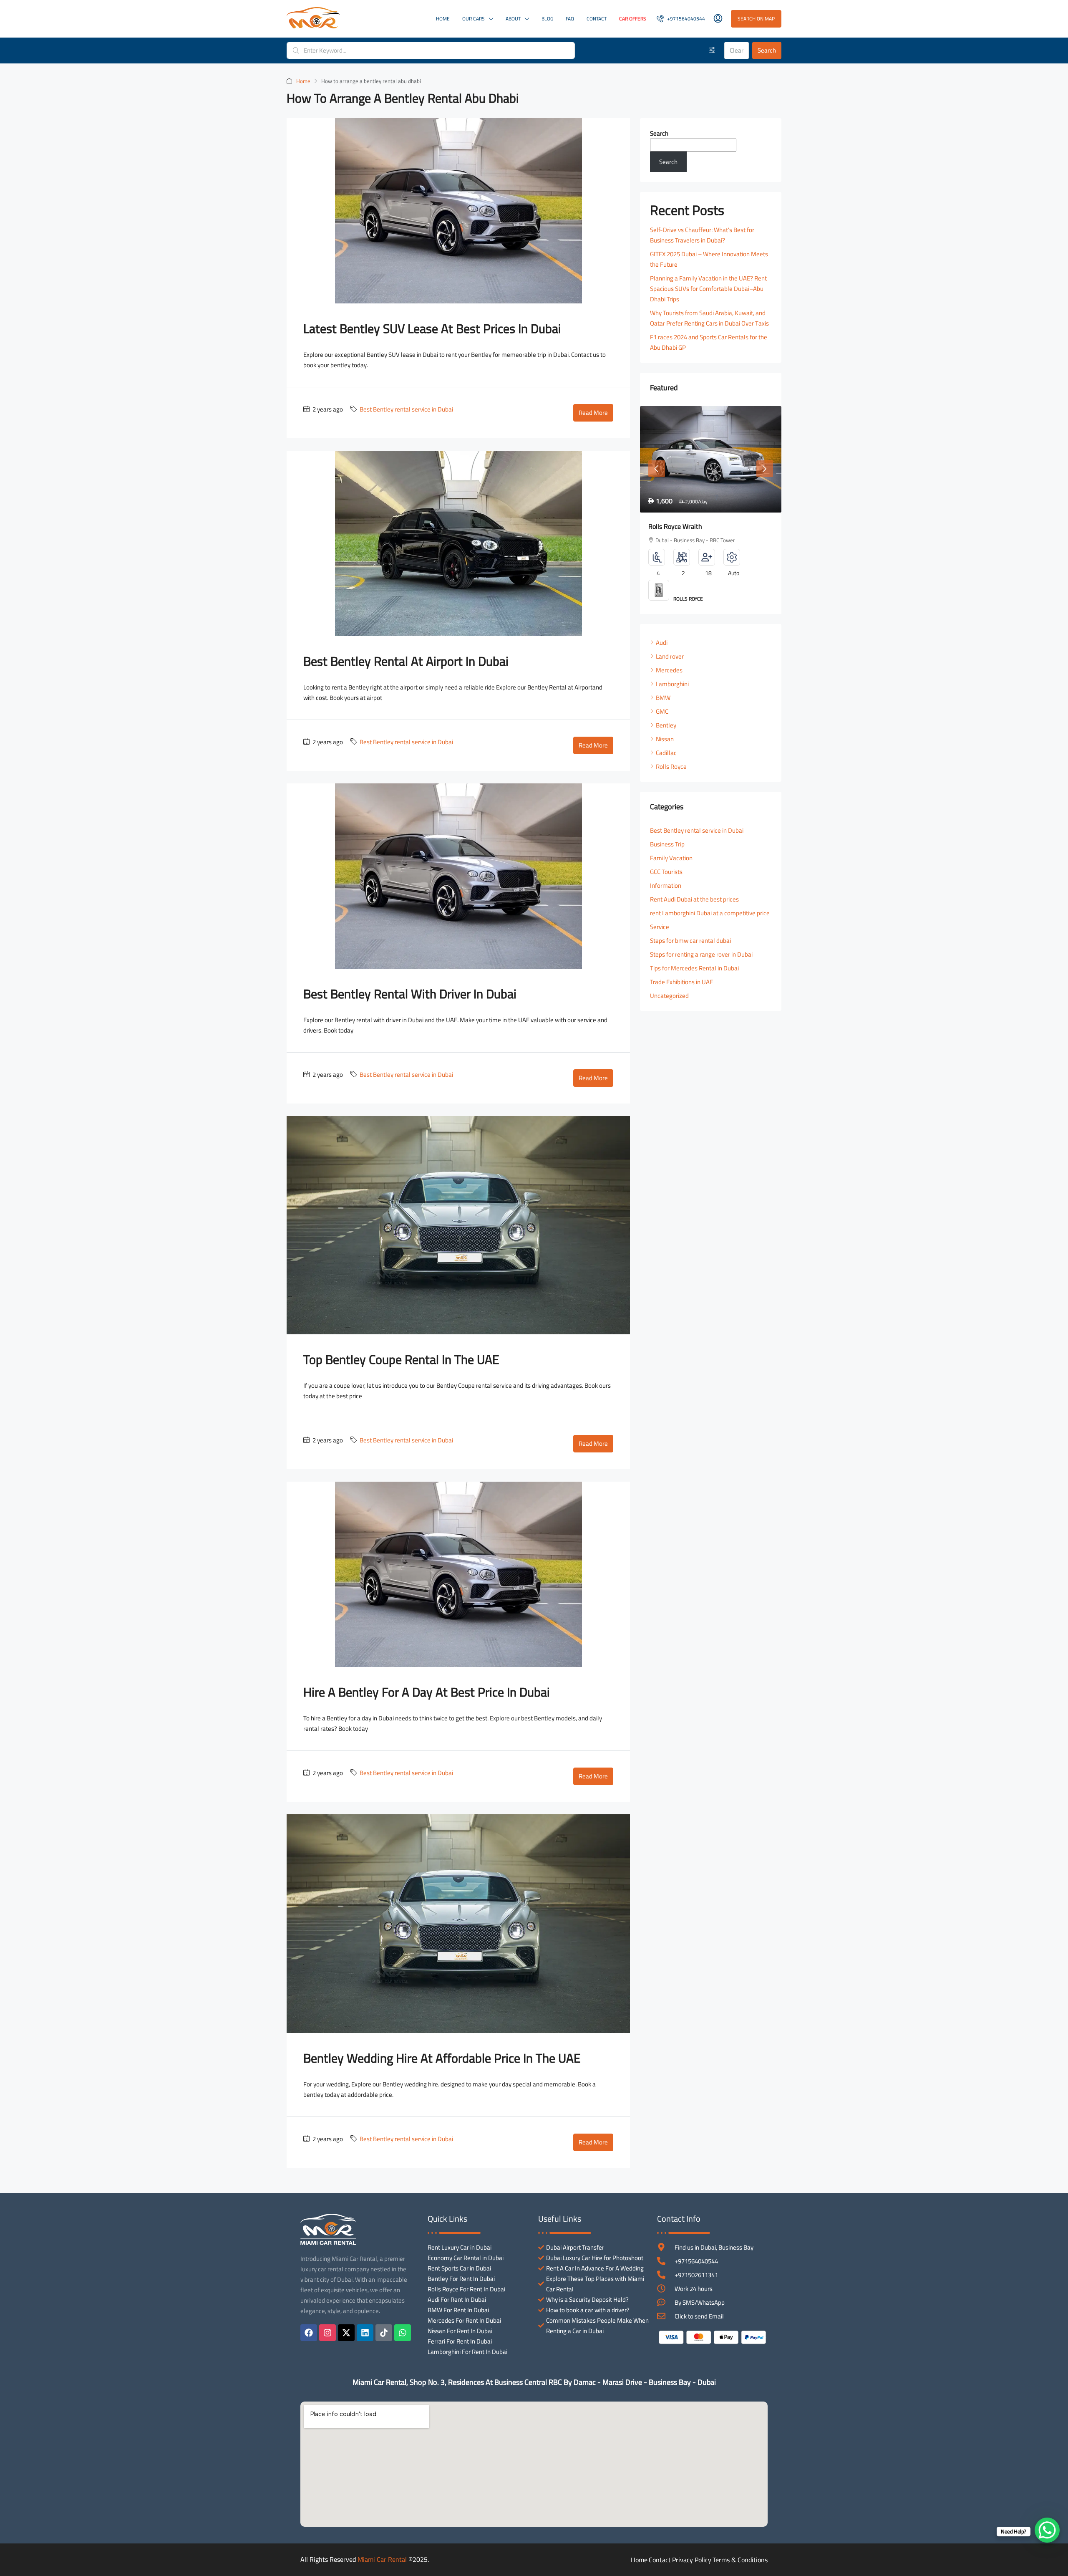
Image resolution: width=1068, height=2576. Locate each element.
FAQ (570, 19)
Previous (657, 469)
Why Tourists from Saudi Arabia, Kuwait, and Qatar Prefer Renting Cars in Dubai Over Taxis (709, 318)
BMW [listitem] (663, 698)
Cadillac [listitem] (666, 753)
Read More (593, 413)
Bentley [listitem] (666, 725)
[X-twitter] (346, 2333)
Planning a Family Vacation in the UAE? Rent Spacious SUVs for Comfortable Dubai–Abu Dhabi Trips (708, 289)
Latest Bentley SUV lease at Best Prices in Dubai (432, 328)
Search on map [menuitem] (756, 19)
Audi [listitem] (662, 643)
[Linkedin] (365, 2333)
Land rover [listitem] (670, 656)
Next (765, 469)
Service (660, 927)
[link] (711, 459)
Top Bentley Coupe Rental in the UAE (401, 1359)
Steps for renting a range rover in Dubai (701, 954)
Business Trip (667, 844)
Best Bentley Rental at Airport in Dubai (406, 661)
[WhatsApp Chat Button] (1047, 2530)
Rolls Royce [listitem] (671, 766)
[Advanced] (712, 51)
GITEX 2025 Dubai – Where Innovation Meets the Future (709, 259)
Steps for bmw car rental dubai (690, 941)
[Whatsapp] (403, 2333)
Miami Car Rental (382, 2559)
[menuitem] (681, 19)
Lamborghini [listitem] (672, 684)
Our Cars (474, 19)
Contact (597, 19)
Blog (547, 19)
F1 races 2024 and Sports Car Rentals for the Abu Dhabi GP (709, 342)
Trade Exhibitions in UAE (681, 982)
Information (666, 885)
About (513, 19)
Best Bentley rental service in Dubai (406, 409)
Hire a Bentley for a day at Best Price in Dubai (427, 1692)
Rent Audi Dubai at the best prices (694, 899)
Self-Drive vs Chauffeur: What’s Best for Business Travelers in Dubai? (702, 235)
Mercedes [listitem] (669, 670)
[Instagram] (327, 2333)
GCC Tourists (666, 872)
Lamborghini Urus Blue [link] (681, 526)
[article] (711, 510)
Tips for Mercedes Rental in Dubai (694, 968)
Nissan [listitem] (665, 739)
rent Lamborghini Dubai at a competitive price (710, 913)
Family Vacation (671, 858)
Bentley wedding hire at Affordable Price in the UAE (442, 2058)
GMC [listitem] (662, 711)
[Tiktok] (384, 2333)
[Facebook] (309, 2333)
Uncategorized (669, 996)
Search (767, 50)
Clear (737, 50)
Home (443, 19)
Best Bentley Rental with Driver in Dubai (410, 994)
